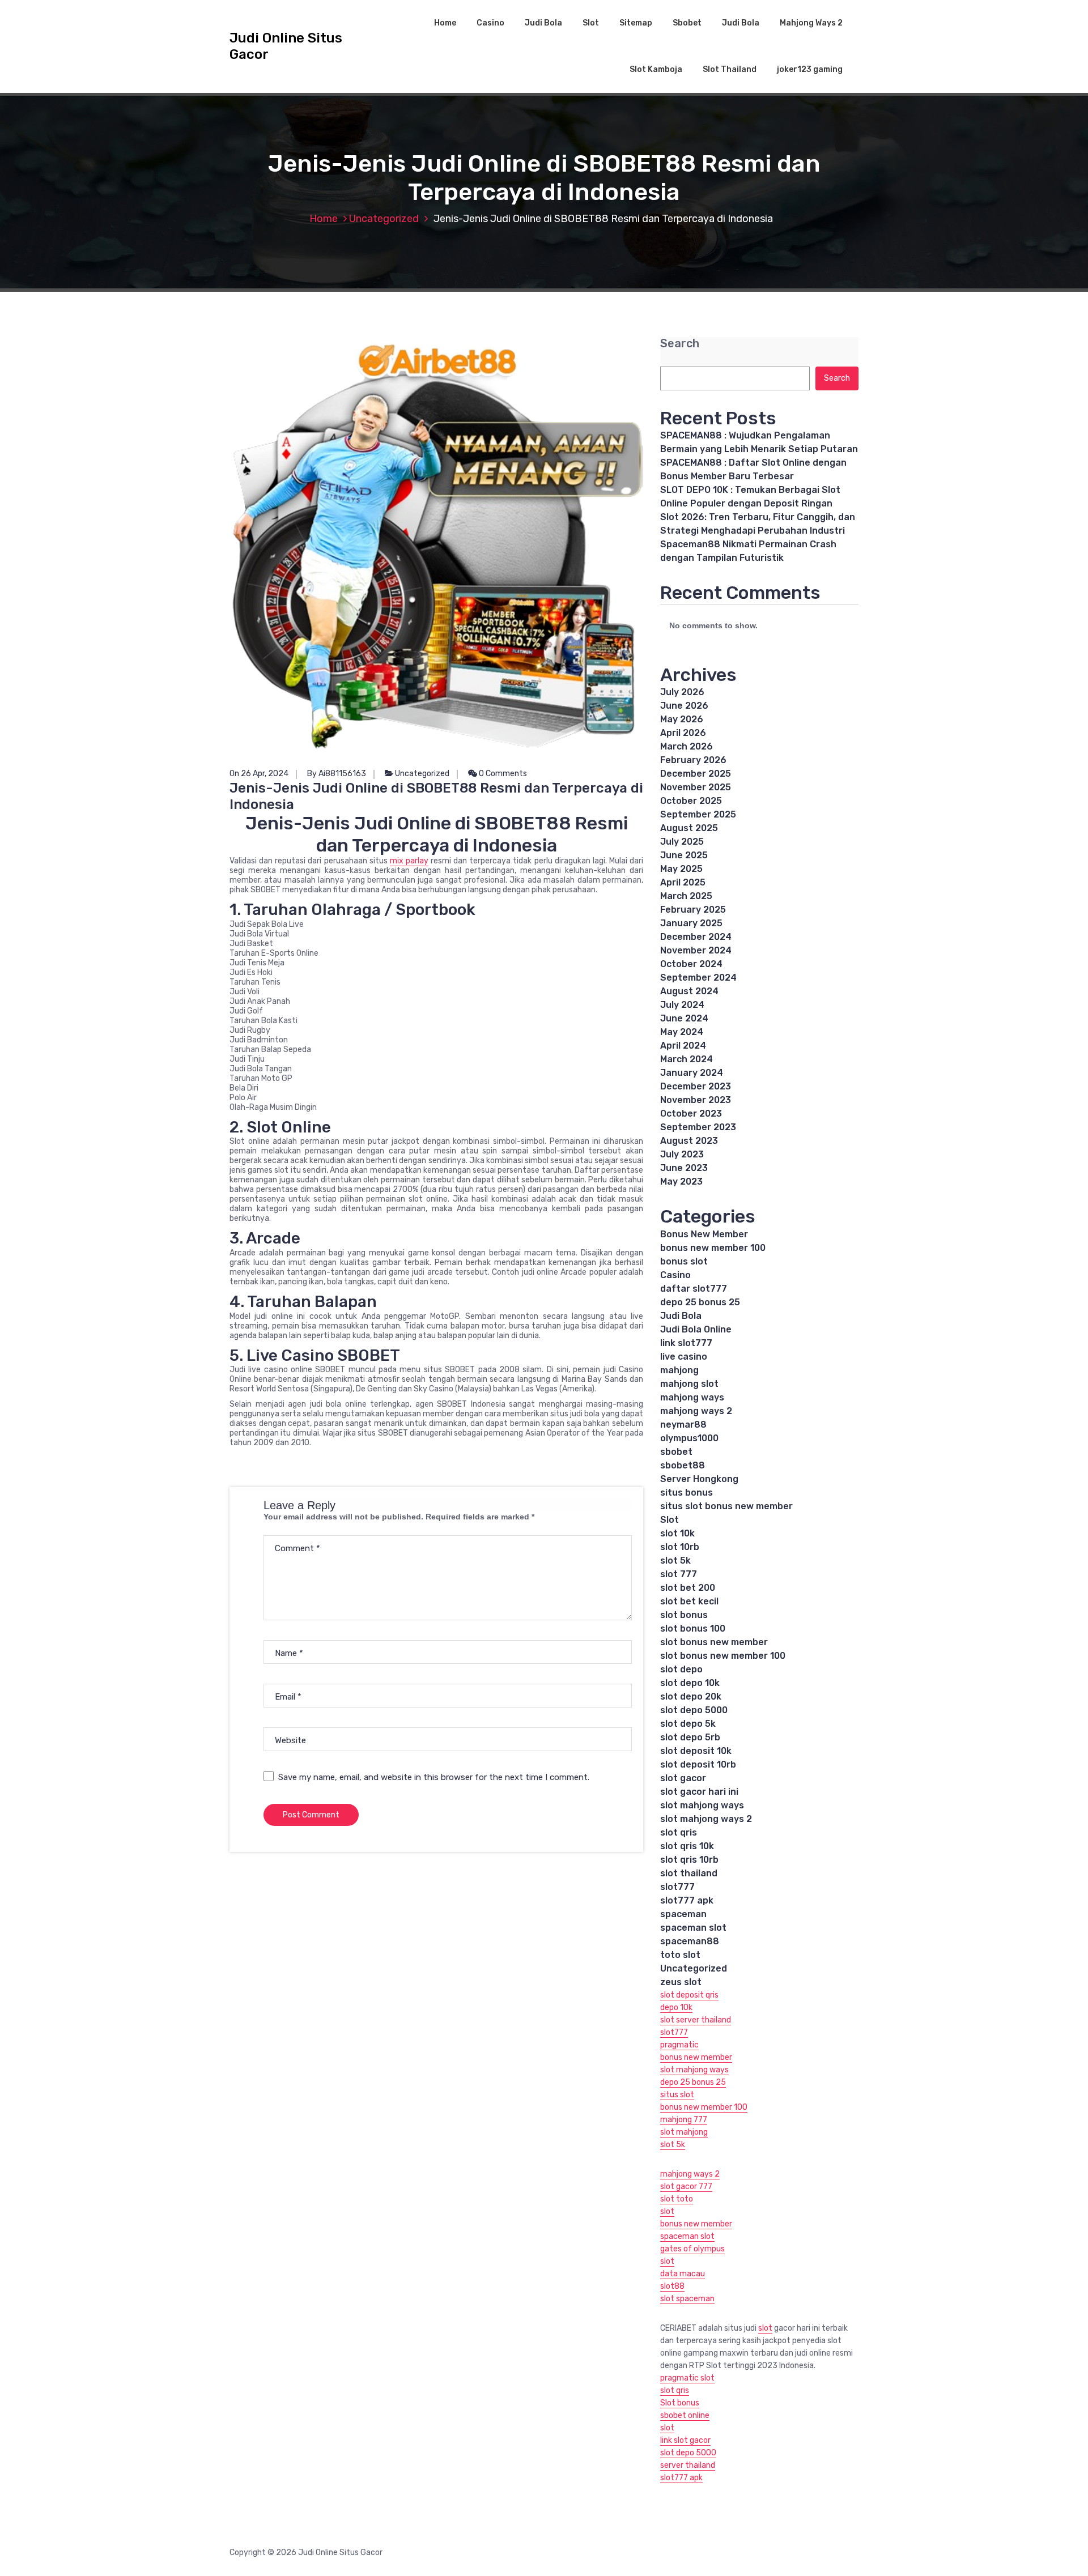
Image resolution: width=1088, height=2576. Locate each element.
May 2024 (682, 1032)
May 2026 (682, 719)
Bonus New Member (704, 1234)
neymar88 (683, 1425)
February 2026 (693, 760)
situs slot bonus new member (726, 1506)
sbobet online (685, 2415)
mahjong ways (692, 1397)
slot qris (679, 1832)
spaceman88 (690, 1941)
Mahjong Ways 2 (811, 23)
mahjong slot (689, 1384)
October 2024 (691, 964)
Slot (591, 23)
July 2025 (682, 842)
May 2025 (681, 869)
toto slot (680, 1955)
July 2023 (682, 1154)
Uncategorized (384, 219)
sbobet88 (683, 1465)
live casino (684, 1357)
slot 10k (677, 1533)
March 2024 (687, 1059)
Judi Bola (543, 23)
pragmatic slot (687, 2378)
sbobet (676, 1452)
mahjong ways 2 (696, 1411)
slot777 (677, 1887)
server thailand (688, 2465)
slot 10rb (680, 1547)
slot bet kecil (689, 1601)
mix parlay (409, 861)
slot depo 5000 (694, 1710)
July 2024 (682, 1005)
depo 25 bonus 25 (700, 1302)
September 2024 (698, 978)
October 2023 (691, 1114)
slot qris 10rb (689, 1860)
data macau (683, 2274)
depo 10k (676, 2007)
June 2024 (684, 1018)
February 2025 (693, 910)
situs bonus (687, 1493)
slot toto (677, 2199)
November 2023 (696, 1100)
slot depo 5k (688, 1724)
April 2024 (683, 1046)
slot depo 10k (690, 1683)
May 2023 (681, 1181)
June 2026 (684, 706)
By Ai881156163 (337, 774)
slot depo (681, 1669)
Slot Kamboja (656, 69)
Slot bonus (680, 2403)
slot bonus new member (714, 1642)
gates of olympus (692, 2249)
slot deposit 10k (696, 1751)
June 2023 (684, 1168)
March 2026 (687, 746)
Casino (490, 23)
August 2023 (689, 1141)
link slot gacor (685, 2440)
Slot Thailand (730, 69)
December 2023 (696, 1086)
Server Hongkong (699, 1479)
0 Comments (502, 774)
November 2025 (696, 787)
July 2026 (682, 692)
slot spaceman (687, 2299)
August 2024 (689, 991)
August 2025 (689, 828)
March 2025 (686, 896)
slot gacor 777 (686, 2187)
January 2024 (692, 1073)
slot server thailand (696, 2020)
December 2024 (696, 937)
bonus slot (684, 1261)
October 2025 (691, 801)
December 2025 (696, 774)
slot (667, 2211)
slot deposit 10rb (698, 1764)
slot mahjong (684, 2132)
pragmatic (679, 2045)
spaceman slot (693, 1928)
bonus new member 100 (713, 1248)
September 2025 (698, 814)
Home (445, 23)
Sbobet (687, 23)
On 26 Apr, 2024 (259, 774)
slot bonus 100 (693, 1628)
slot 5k (675, 1560)
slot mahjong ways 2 (706, 1819)
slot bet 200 (688, 1588)
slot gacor (683, 1778)
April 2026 (683, 733)
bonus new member (696, 2057)
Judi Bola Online (696, 1329)
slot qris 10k (687, 1846)
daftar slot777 (694, 1289)
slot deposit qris (689, 1995)
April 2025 (683, 882)
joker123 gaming (810, 69)
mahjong (679, 1370)
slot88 (672, 2286)
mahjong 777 (684, 2120)
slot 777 (679, 1574)
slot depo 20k (691, 1696)
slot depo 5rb (690, 1737)
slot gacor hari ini (699, 1792)
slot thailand (689, 1873)
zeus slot (681, 1982)
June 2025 (684, 855)
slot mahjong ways (702, 1805)
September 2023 (698, 1127)
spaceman (683, 1914)
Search (680, 344)
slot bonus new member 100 (723, 1656)
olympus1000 (689, 1438)
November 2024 (696, 950)
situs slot (677, 2095)
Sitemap (636, 23)
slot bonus (684, 1615)
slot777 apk (687, 1900)
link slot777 (686, 1343)
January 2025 (691, 923)
